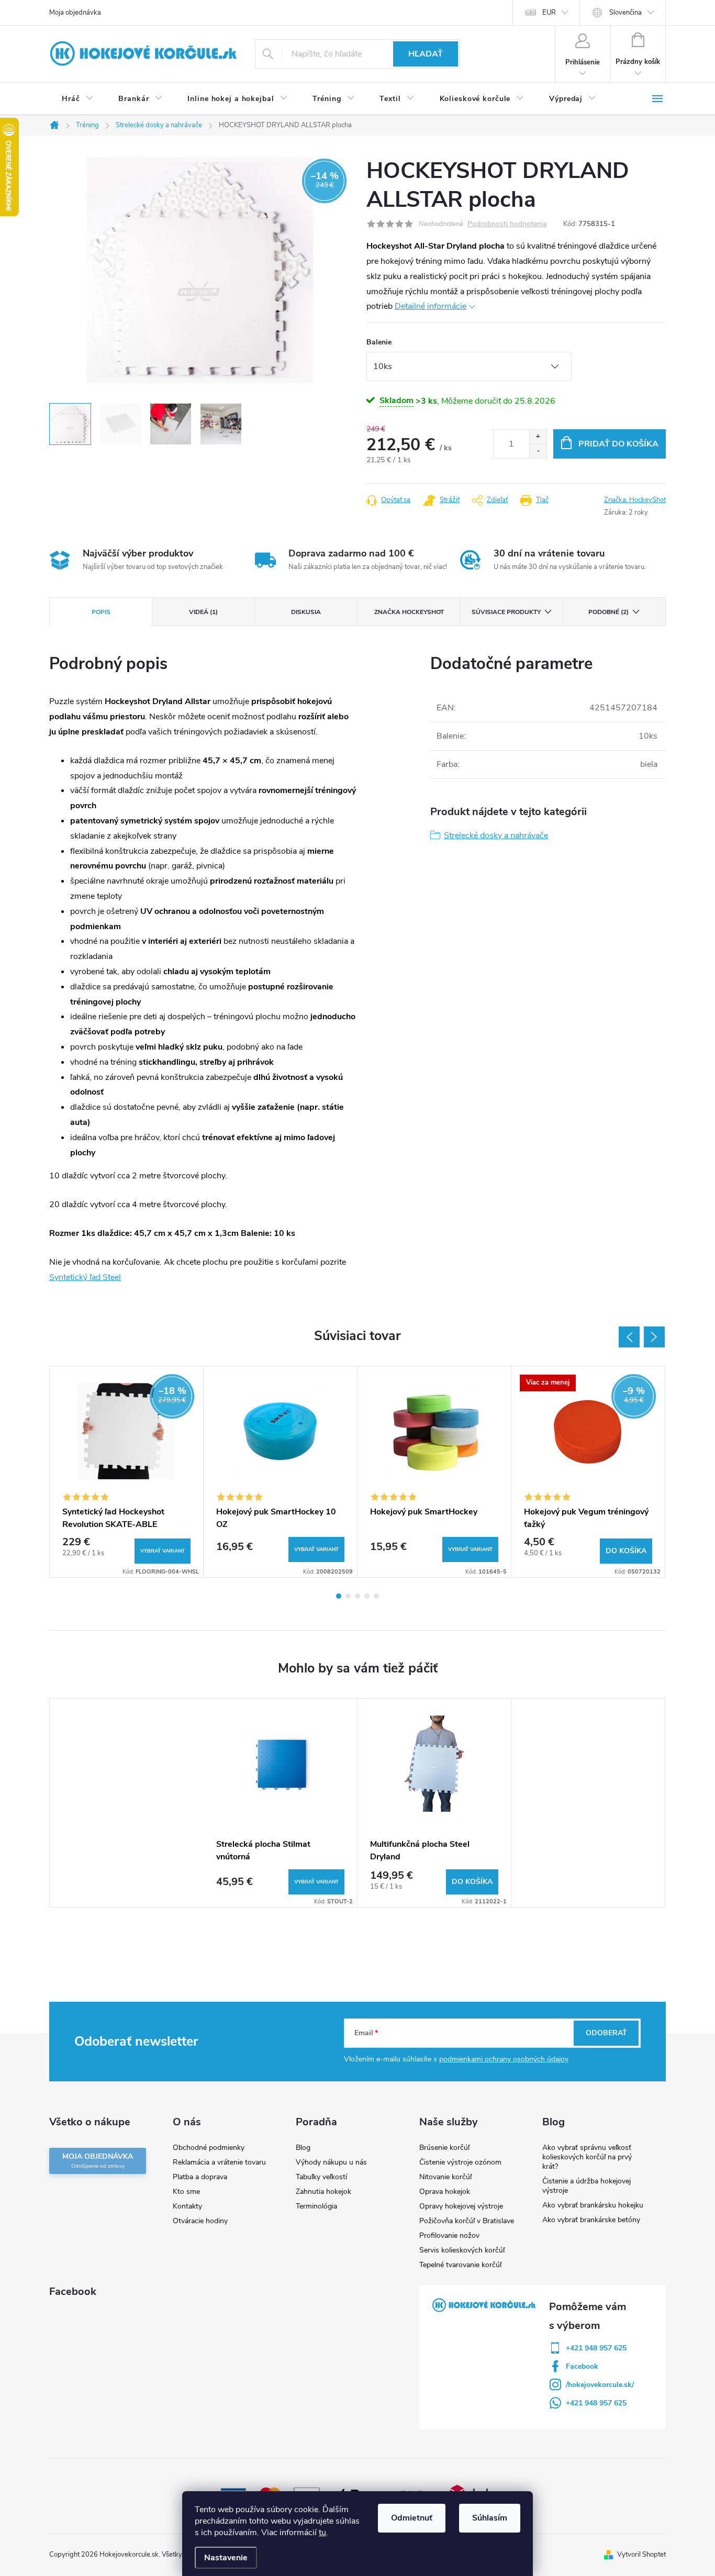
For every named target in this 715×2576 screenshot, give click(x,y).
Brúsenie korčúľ (444, 2148)
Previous (629, 1337)
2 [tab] (348, 1596)
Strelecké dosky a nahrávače (496, 835)
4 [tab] (367, 1596)
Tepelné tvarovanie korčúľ (460, 2265)
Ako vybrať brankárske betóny (591, 2220)
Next (654, 1337)
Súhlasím (490, 2518)
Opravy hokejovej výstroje (461, 2206)
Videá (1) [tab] (203, 612)
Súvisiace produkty (506, 612)
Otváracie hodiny (200, 2221)
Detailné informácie (431, 306)
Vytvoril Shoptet (641, 2555)
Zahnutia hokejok (323, 2192)
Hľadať (426, 54)
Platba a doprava (200, 2177)
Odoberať (606, 2033)
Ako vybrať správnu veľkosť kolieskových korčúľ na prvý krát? (587, 2157)
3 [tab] (357, 1596)
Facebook (582, 2366)
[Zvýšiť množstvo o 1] (538, 437)
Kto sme (186, 2192)
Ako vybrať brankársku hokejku (593, 2205)
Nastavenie (226, 2558)
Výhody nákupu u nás (331, 2162)
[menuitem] (77, 99)
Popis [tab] (101, 612)
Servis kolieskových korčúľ (462, 2250)
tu (322, 2533)
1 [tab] (339, 1596)
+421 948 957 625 (596, 2348)
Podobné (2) (608, 612)
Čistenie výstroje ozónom (460, 2162)
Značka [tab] (409, 612)
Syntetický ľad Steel (85, 1277)
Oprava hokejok (445, 2192)
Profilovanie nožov (449, 2235)
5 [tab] (376, 1596)
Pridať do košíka (618, 444)
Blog (303, 2148)
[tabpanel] (127, 1472)
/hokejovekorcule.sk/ (600, 2385)
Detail (163, 1551)
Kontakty (187, 2206)
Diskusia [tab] (306, 612)
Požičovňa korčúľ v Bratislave (467, 2221)
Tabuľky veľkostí (321, 2177)
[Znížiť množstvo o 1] (538, 451)
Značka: (635, 500)
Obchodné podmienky (209, 2148)
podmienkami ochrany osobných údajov (504, 2059)
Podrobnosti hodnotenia (507, 224)
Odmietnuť (412, 2518)
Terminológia (316, 2206)
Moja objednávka (75, 13)
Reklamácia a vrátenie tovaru (219, 2162)
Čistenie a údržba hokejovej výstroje (586, 2186)
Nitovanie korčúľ (445, 2177)
